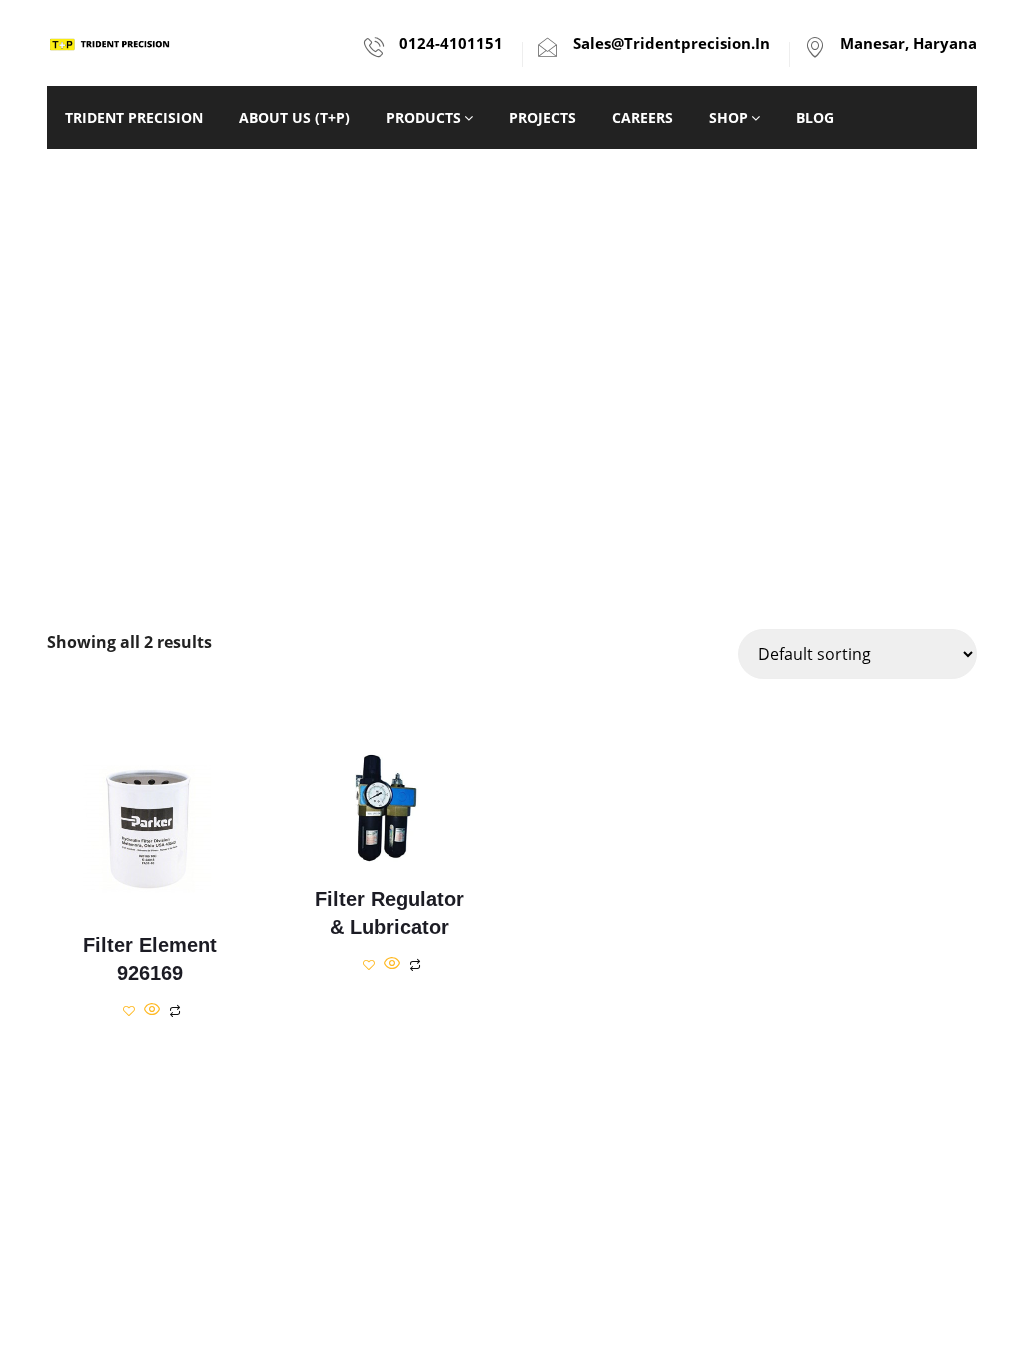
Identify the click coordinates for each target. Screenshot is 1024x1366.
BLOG (815, 117)
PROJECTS (542, 117)
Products (423, 117)
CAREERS (642, 117)
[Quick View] (152, 1010)
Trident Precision (134, 117)
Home (465, 408)
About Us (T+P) (294, 117)
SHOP (728, 117)
